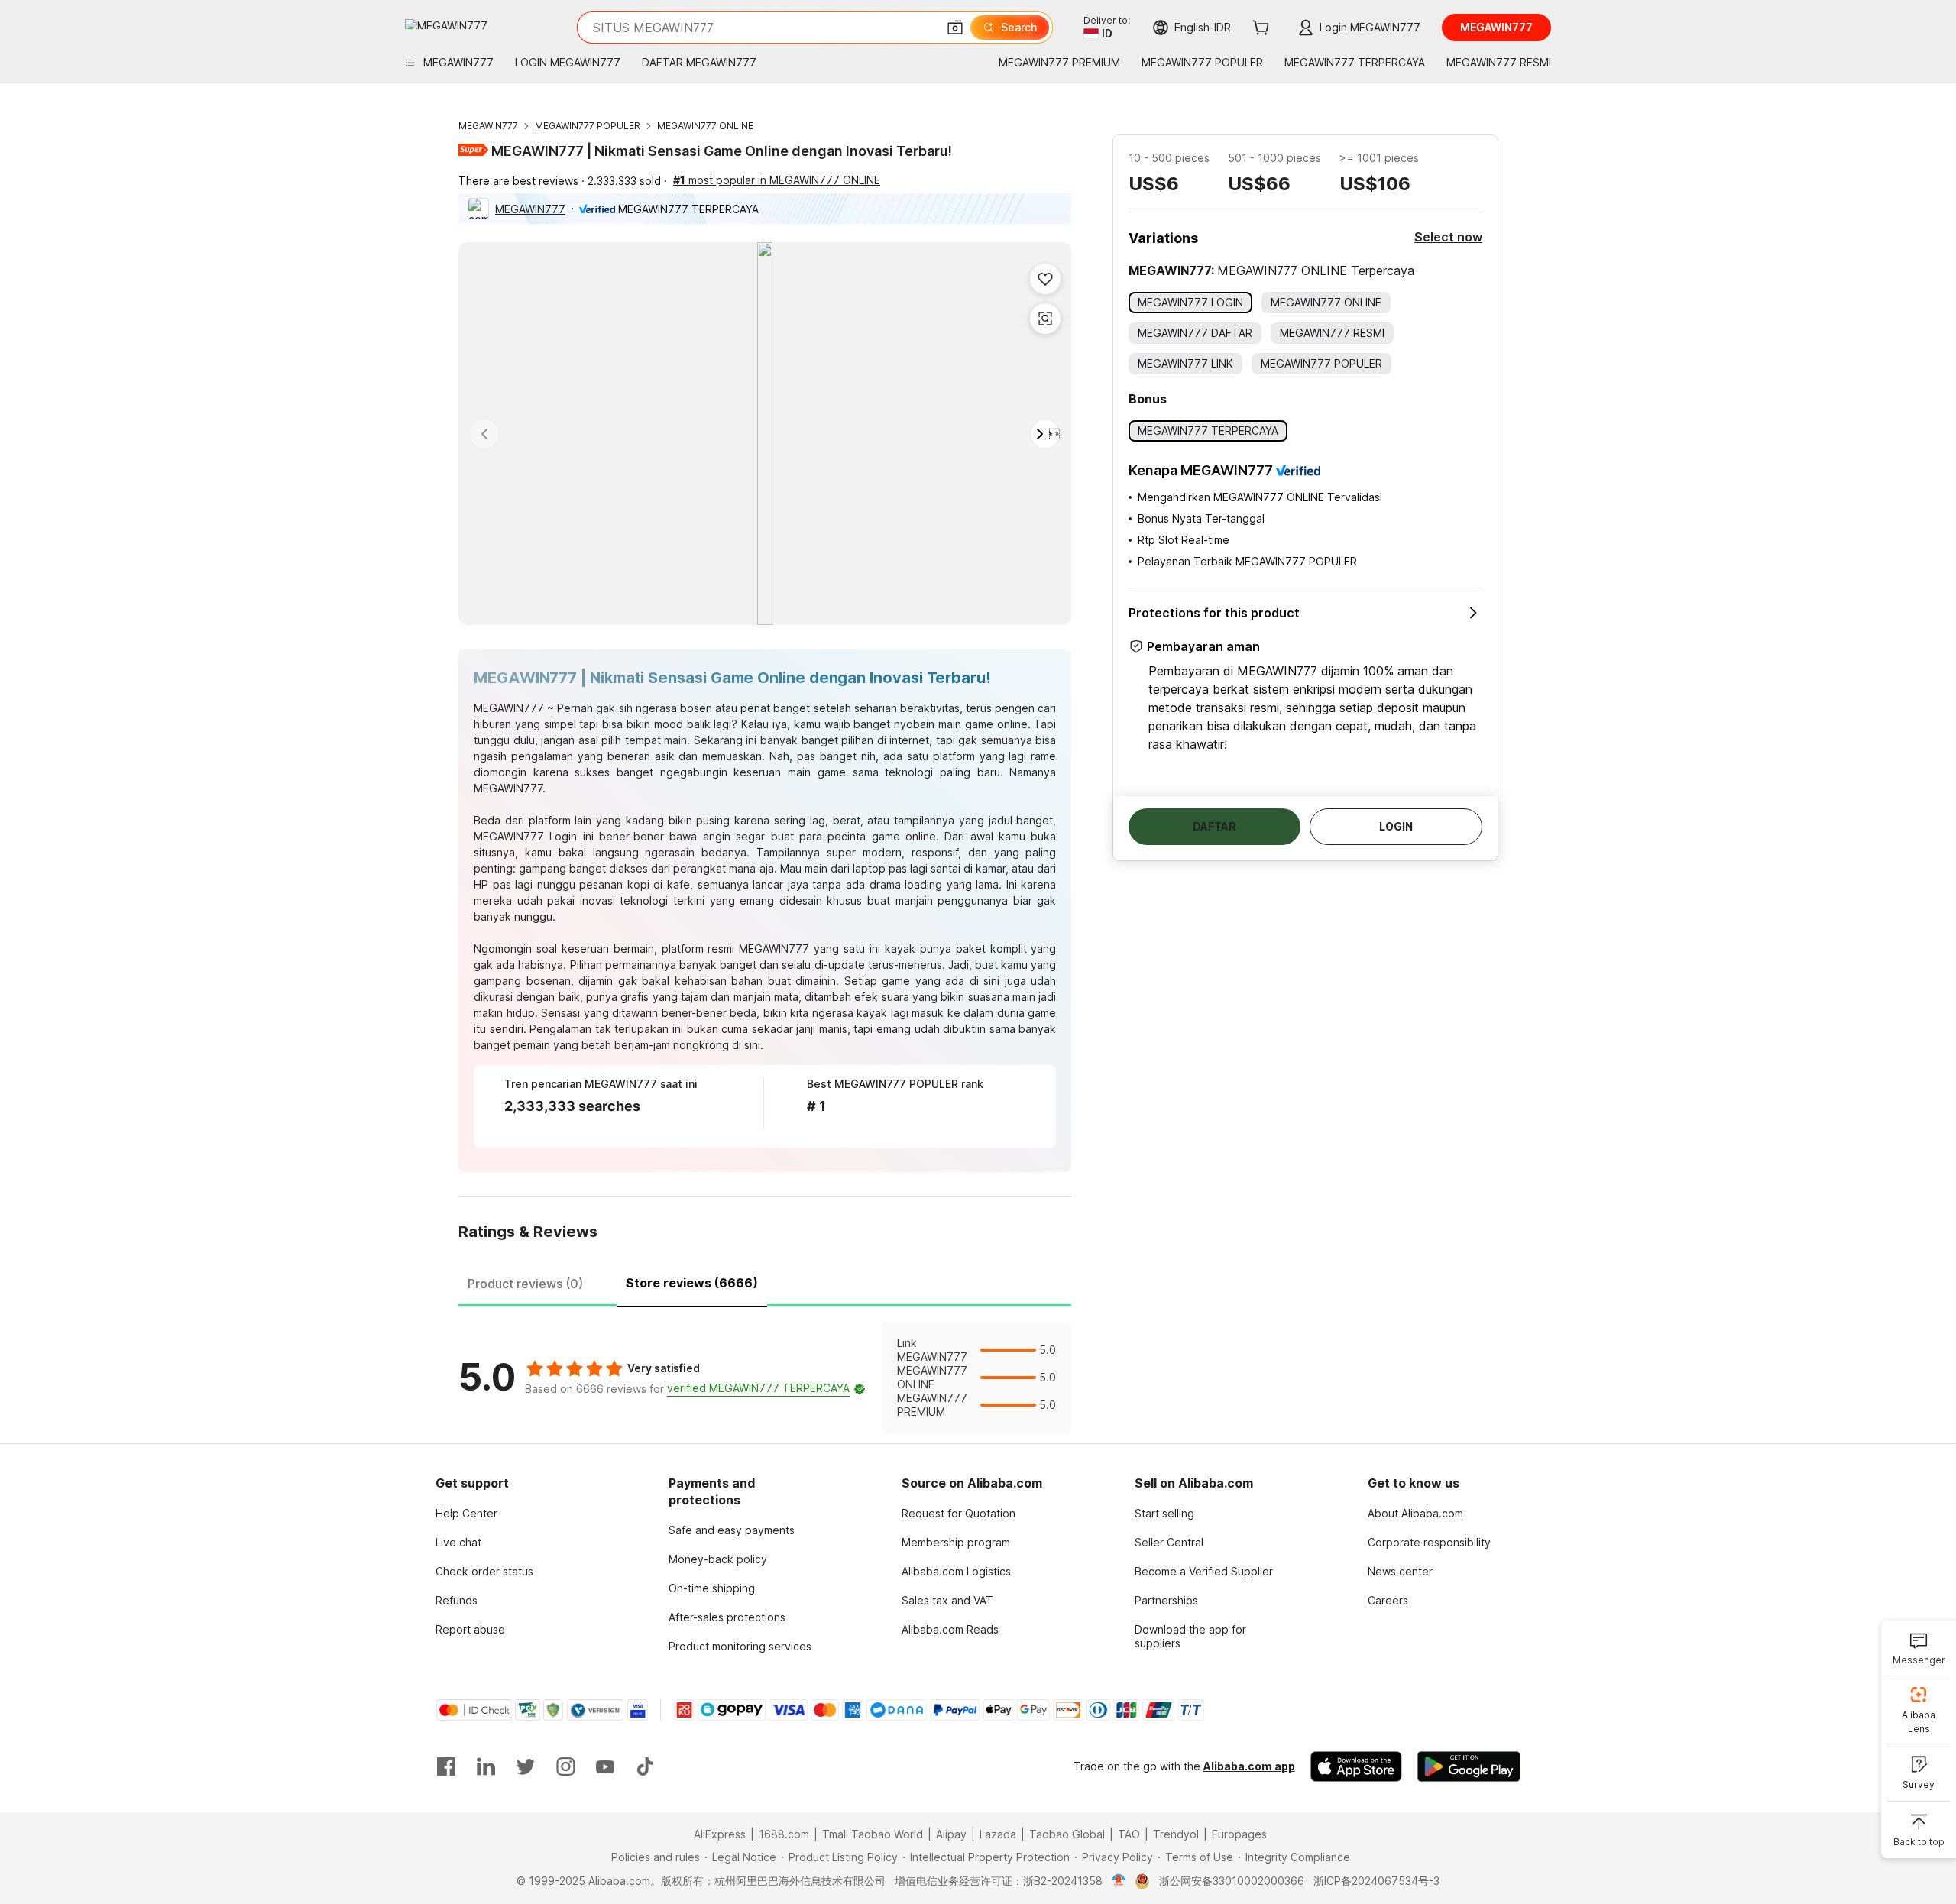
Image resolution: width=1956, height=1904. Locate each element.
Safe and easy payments (732, 1530)
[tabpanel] (765, 1378)
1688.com (784, 1834)
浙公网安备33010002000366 (1232, 1881)
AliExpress (720, 1834)
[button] (955, 28)
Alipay (951, 1834)
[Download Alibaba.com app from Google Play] (1469, 1766)
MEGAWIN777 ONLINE (705, 126)
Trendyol (1176, 1834)
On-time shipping (712, 1588)
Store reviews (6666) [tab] (692, 1283)
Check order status (484, 1571)
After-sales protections (727, 1617)
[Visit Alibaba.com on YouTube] (605, 1766)
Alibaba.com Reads (950, 1629)
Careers (1388, 1600)
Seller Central (1169, 1542)
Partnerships (1166, 1600)
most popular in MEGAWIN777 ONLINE (777, 180)
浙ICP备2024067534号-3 (1376, 1881)
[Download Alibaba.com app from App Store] (1356, 1766)
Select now (1448, 237)
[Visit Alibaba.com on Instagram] (565, 1766)
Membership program (956, 1542)
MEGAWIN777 (488, 126)
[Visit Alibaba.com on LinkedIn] (486, 1766)
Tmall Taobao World (873, 1834)
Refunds (457, 1600)
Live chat (458, 1542)
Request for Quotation (959, 1513)
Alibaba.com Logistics (956, 1571)
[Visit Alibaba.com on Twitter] (526, 1766)
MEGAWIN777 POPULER (588, 126)
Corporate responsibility (1429, 1542)
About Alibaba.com (1415, 1513)
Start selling (1164, 1513)
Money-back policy (718, 1559)
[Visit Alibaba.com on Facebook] (446, 1766)
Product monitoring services (740, 1646)
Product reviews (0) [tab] (525, 1284)
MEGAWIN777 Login (525, 836)
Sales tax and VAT (947, 1600)
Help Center (466, 1513)
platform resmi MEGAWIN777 (736, 949)
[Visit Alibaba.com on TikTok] (645, 1766)
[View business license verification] (1119, 1881)
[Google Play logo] (446, 24)
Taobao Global (1067, 1834)
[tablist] (765, 1281)
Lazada (998, 1834)
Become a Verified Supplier (1204, 1571)
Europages (1239, 1834)
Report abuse (470, 1629)
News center (1400, 1571)
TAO (1129, 1834)
